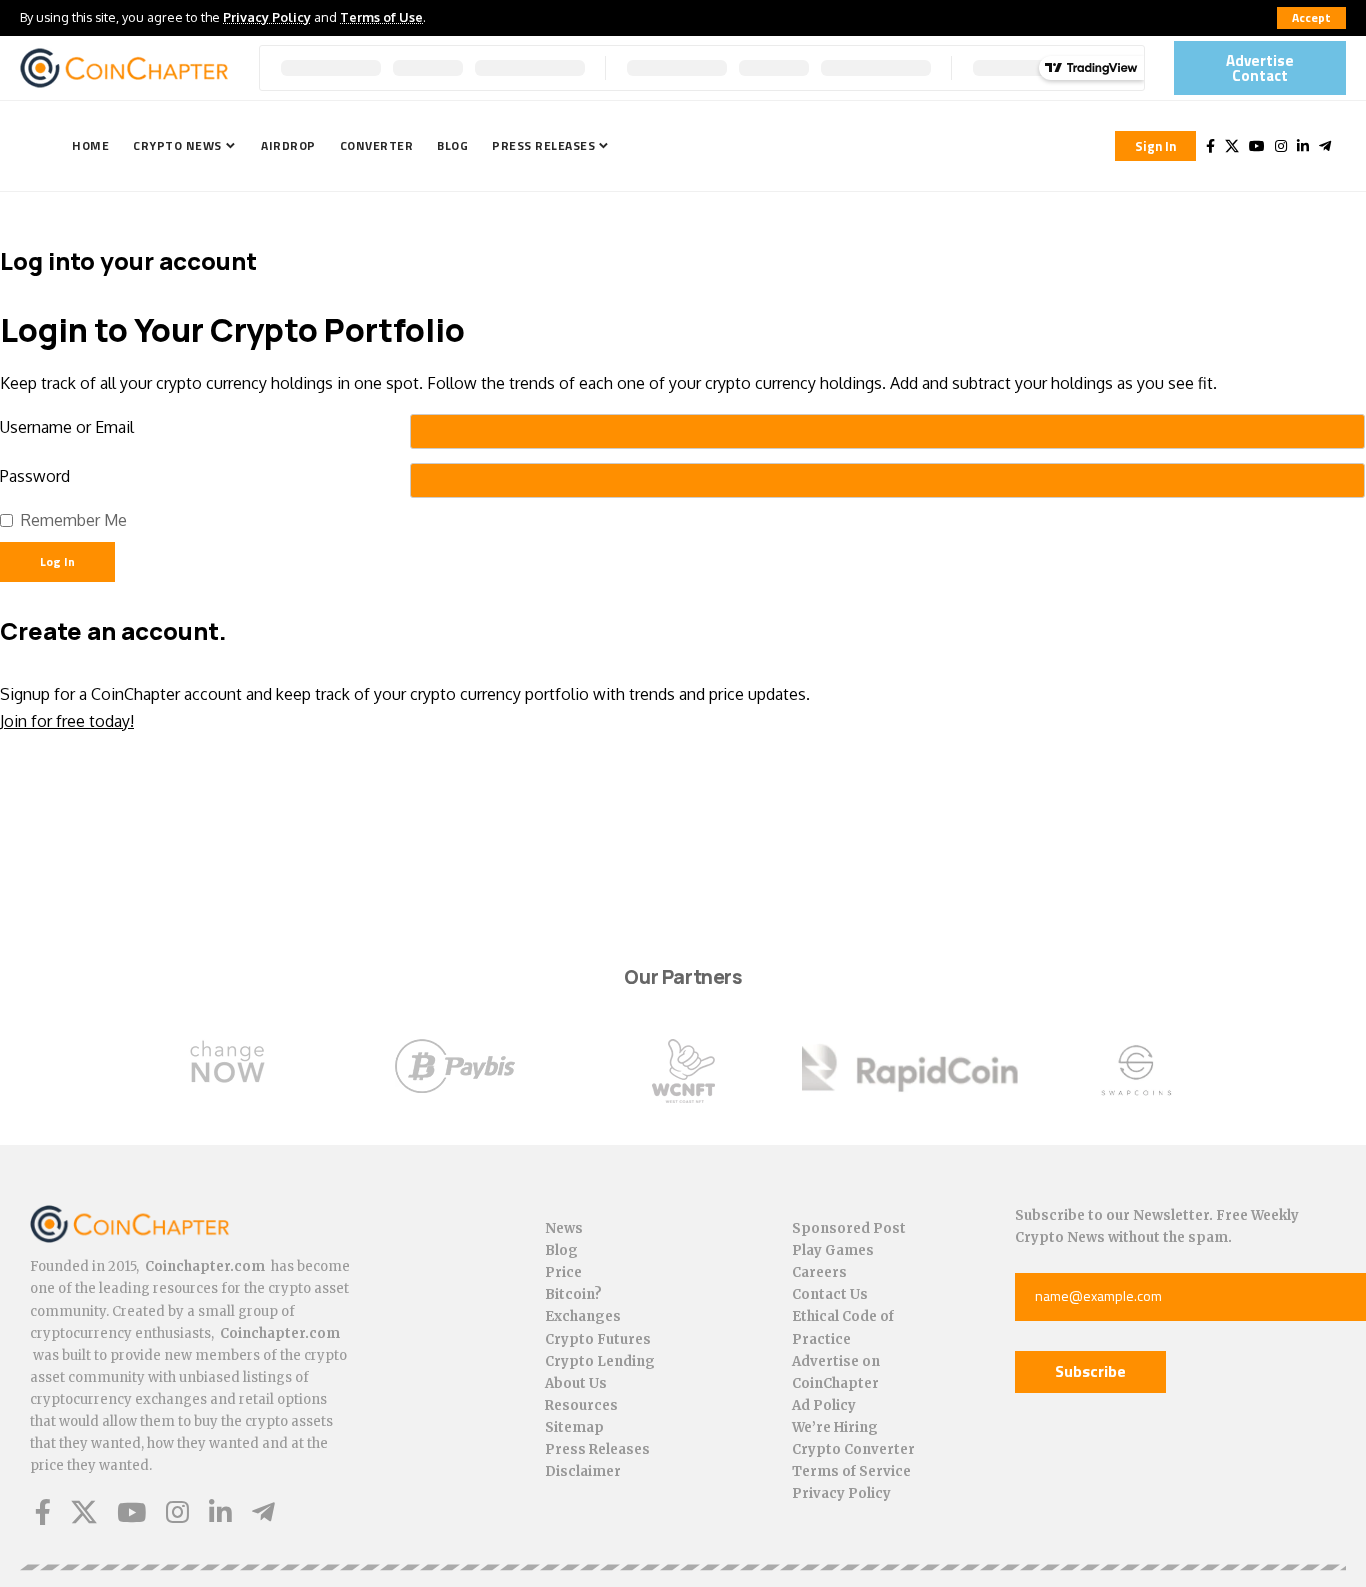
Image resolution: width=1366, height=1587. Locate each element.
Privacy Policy (267, 17)
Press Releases (597, 1449)
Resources (581, 1405)
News (564, 1228)
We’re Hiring (835, 1427)
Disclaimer (583, 1471)
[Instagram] (1281, 146)
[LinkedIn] (1303, 146)
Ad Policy (824, 1405)
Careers (819, 1272)
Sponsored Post (849, 1228)
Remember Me (74, 520)
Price (563, 1272)
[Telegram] (1325, 146)
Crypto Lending (600, 1361)
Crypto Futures (598, 1339)
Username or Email (67, 427)
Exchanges (583, 1316)
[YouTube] (1257, 146)
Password (35, 476)
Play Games (833, 1250)
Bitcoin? (573, 1294)
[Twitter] (1232, 146)
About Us (576, 1383)
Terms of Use (381, 17)
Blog (561, 1250)
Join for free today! (67, 721)
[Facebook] (1210, 146)
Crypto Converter (853, 1449)
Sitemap (574, 1427)
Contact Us (830, 1294)
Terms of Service (851, 1471)
